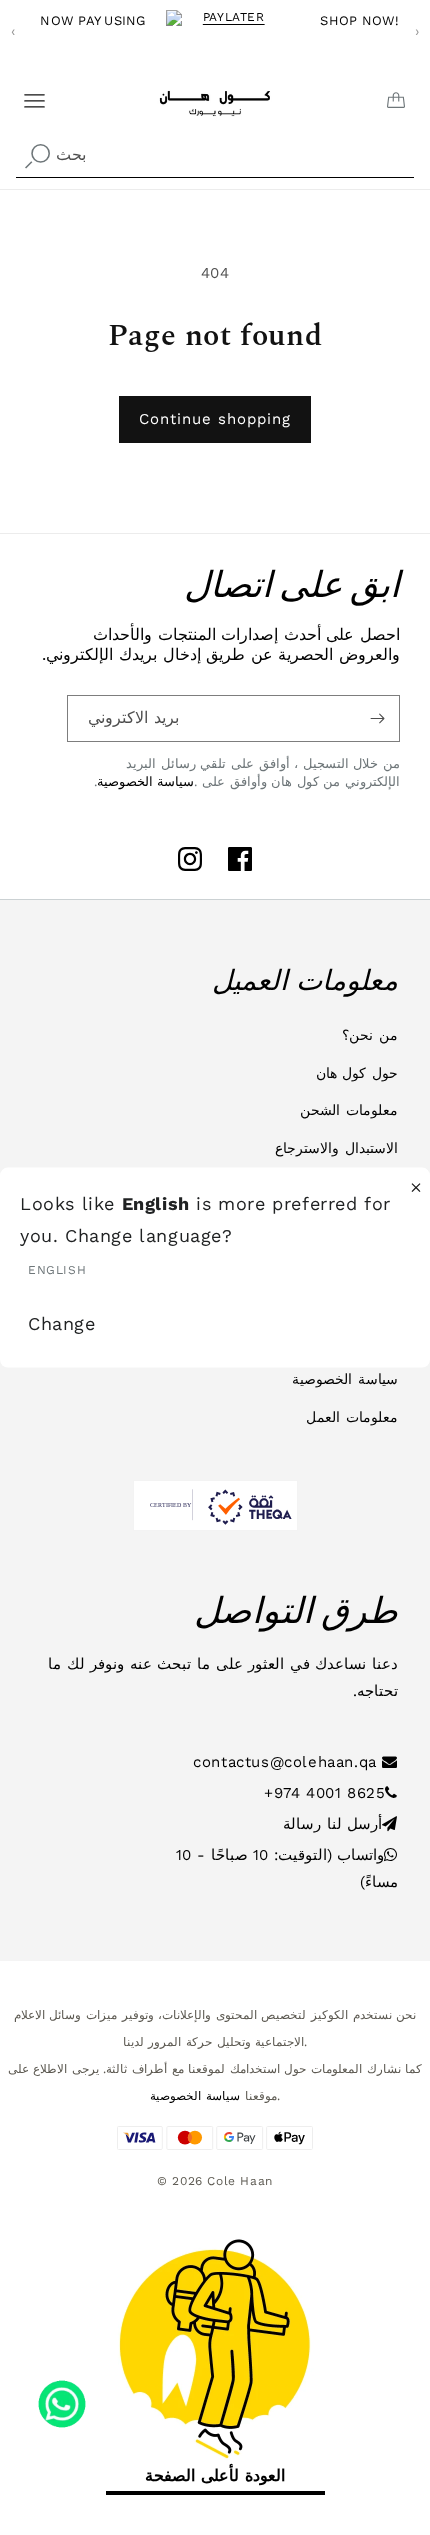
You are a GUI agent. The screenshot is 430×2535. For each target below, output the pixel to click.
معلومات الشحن (349, 1110)
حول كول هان (357, 1073)
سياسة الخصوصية (146, 781)
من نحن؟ (370, 1035)
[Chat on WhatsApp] (62, 2397)
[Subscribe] (377, 718)
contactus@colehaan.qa (287, 1762)
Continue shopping (215, 419)
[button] (22, 93)
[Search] (37, 157)
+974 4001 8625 (324, 1793)
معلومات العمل (352, 1417)
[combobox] (215, 155)
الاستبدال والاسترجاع (336, 1148)
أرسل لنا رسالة (332, 1824)
